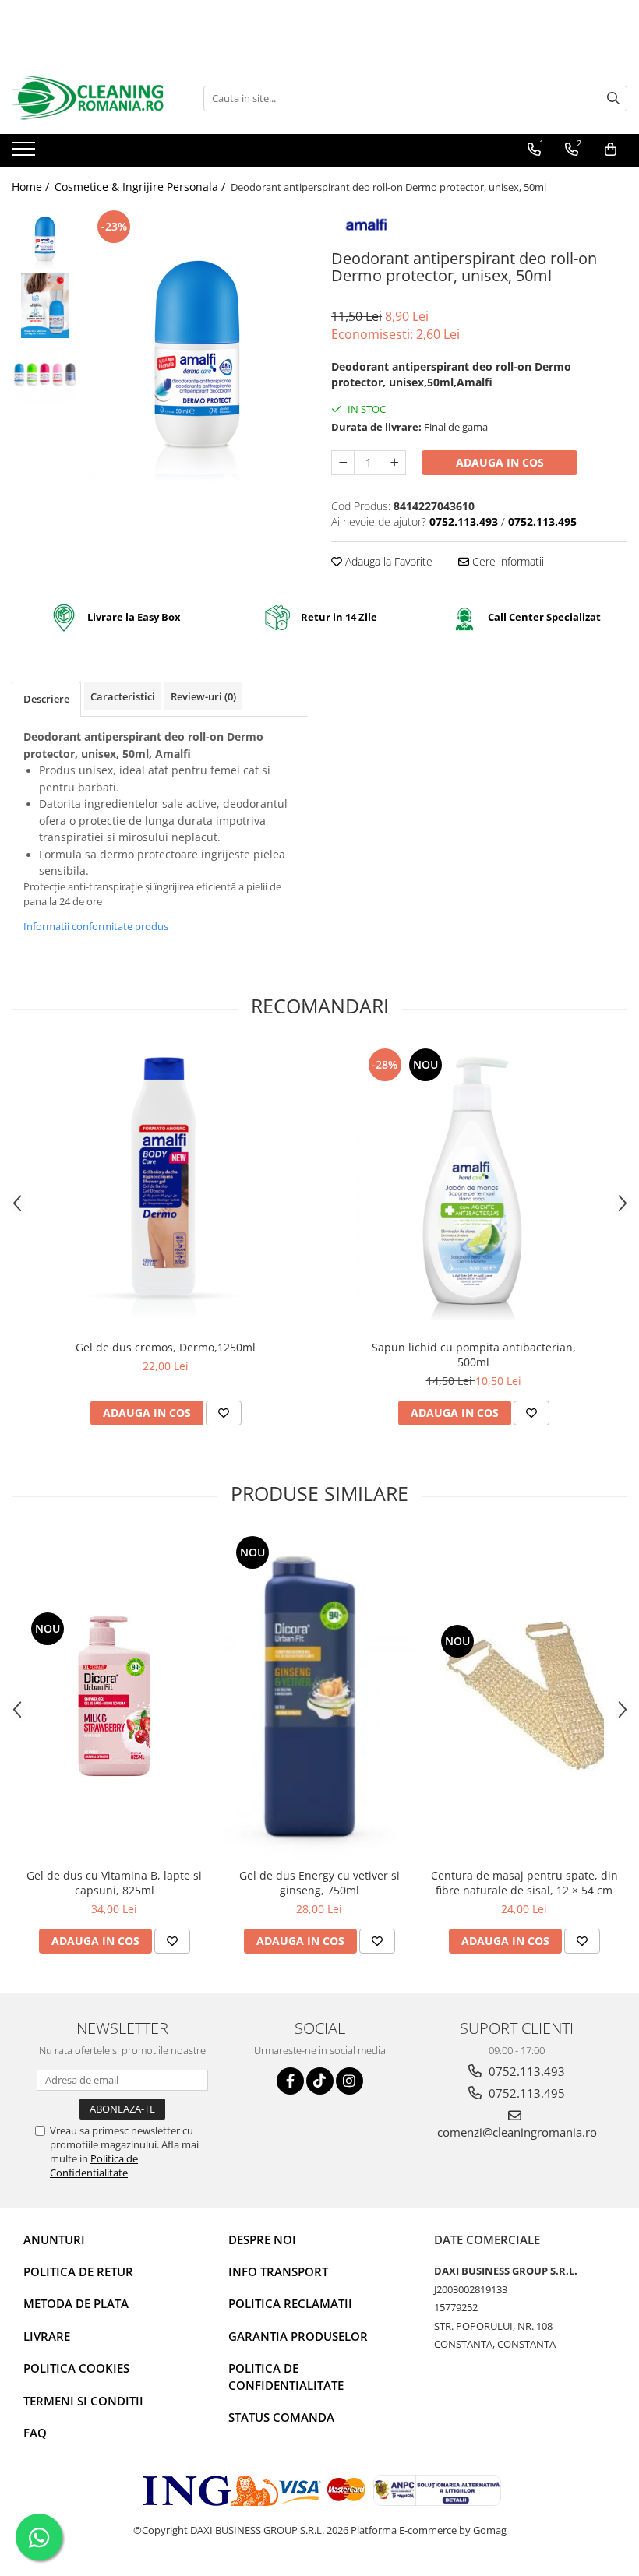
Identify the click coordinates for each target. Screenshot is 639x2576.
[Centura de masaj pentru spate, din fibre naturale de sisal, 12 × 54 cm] (524, 1696)
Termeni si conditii (83, 2401)
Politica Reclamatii (290, 2303)
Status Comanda (281, 2417)
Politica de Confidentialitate (94, 2165)
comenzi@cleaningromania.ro (517, 2132)
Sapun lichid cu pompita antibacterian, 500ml (474, 1355)
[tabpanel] (197, 358)
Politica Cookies (76, 2368)
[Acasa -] (90, 98)
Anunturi (54, 2239)
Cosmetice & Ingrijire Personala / (141, 187)
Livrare (47, 2336)
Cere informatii (507, 561)
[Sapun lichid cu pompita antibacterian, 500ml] (474, 1188)
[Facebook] (290, 2081)
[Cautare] (613, 99)
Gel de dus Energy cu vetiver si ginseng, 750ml (319, 1883)
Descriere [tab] (46, 699)
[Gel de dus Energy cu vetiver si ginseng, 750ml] (319, 1697)
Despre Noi (262, 2239)
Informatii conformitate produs (96, 926)
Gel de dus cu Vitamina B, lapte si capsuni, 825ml (114, 1883)
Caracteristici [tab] (123, 696)
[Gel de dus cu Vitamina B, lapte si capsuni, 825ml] (114, 1696)
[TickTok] (320, 2081)
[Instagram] (350, 2081)
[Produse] (25, 153)
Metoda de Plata (76, 2303)
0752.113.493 (525, 2071)
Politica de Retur (78, 2271)
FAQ (35, 2433)
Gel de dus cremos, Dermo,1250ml (166, 1347)
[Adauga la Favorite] (224, 1413)
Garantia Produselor (298, 2336)
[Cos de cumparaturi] (611, 150)
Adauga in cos (500, 462)
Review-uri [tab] (203, 696)
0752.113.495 (525, 2093)
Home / (32, 187)
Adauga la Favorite (387, 561)
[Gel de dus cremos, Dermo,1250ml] (166, 1188)
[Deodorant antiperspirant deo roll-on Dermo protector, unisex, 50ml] (197, 358)
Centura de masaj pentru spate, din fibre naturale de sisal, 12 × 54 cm (524, 1883)
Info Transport (278, 2271)
